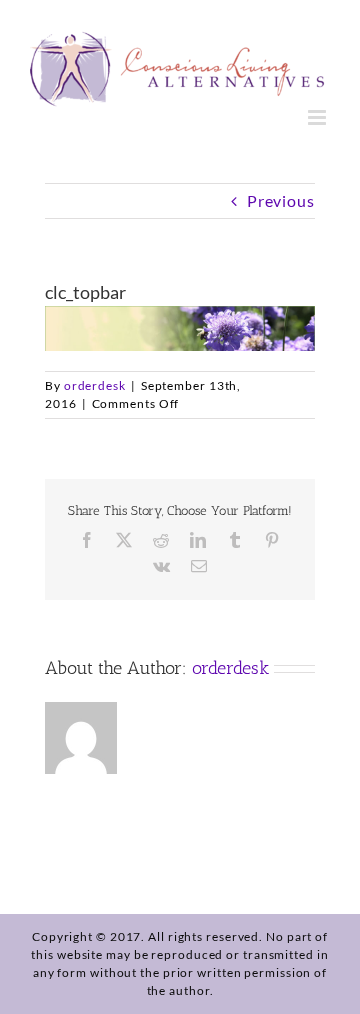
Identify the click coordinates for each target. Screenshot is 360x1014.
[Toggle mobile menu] (319, 117)
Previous (281, 200)
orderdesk (95, 385)
